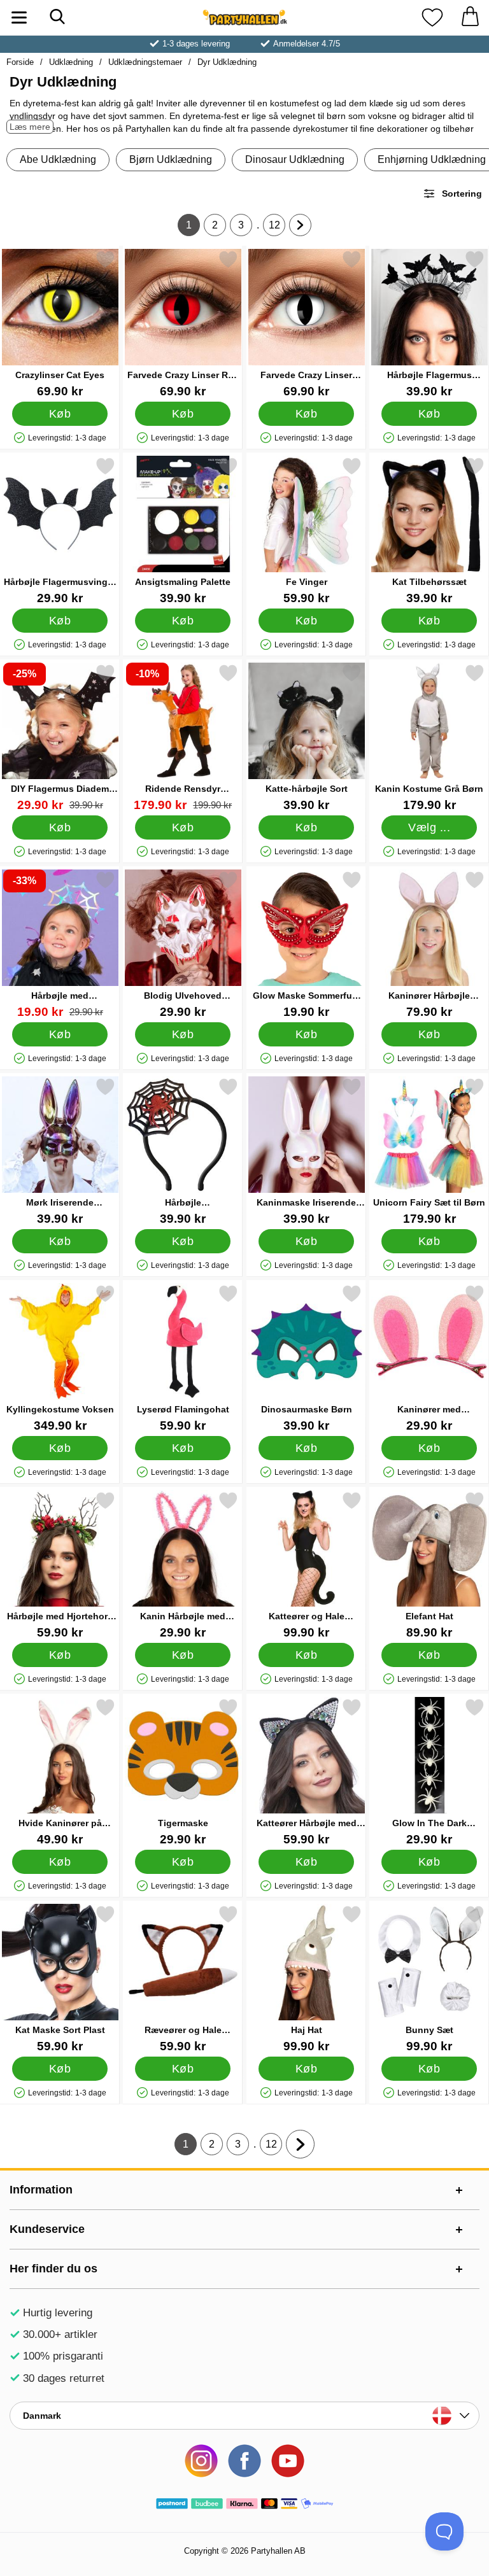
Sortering (462, 194)
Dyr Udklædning (227, 62)
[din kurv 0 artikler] (470, 18)
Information (41, 2190)
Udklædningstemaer (145, 62)
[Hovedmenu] (19, 18)
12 (277, 228)
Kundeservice (47, 2229)
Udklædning (71, 62)
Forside (20, 62)
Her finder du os (53, 2269)
